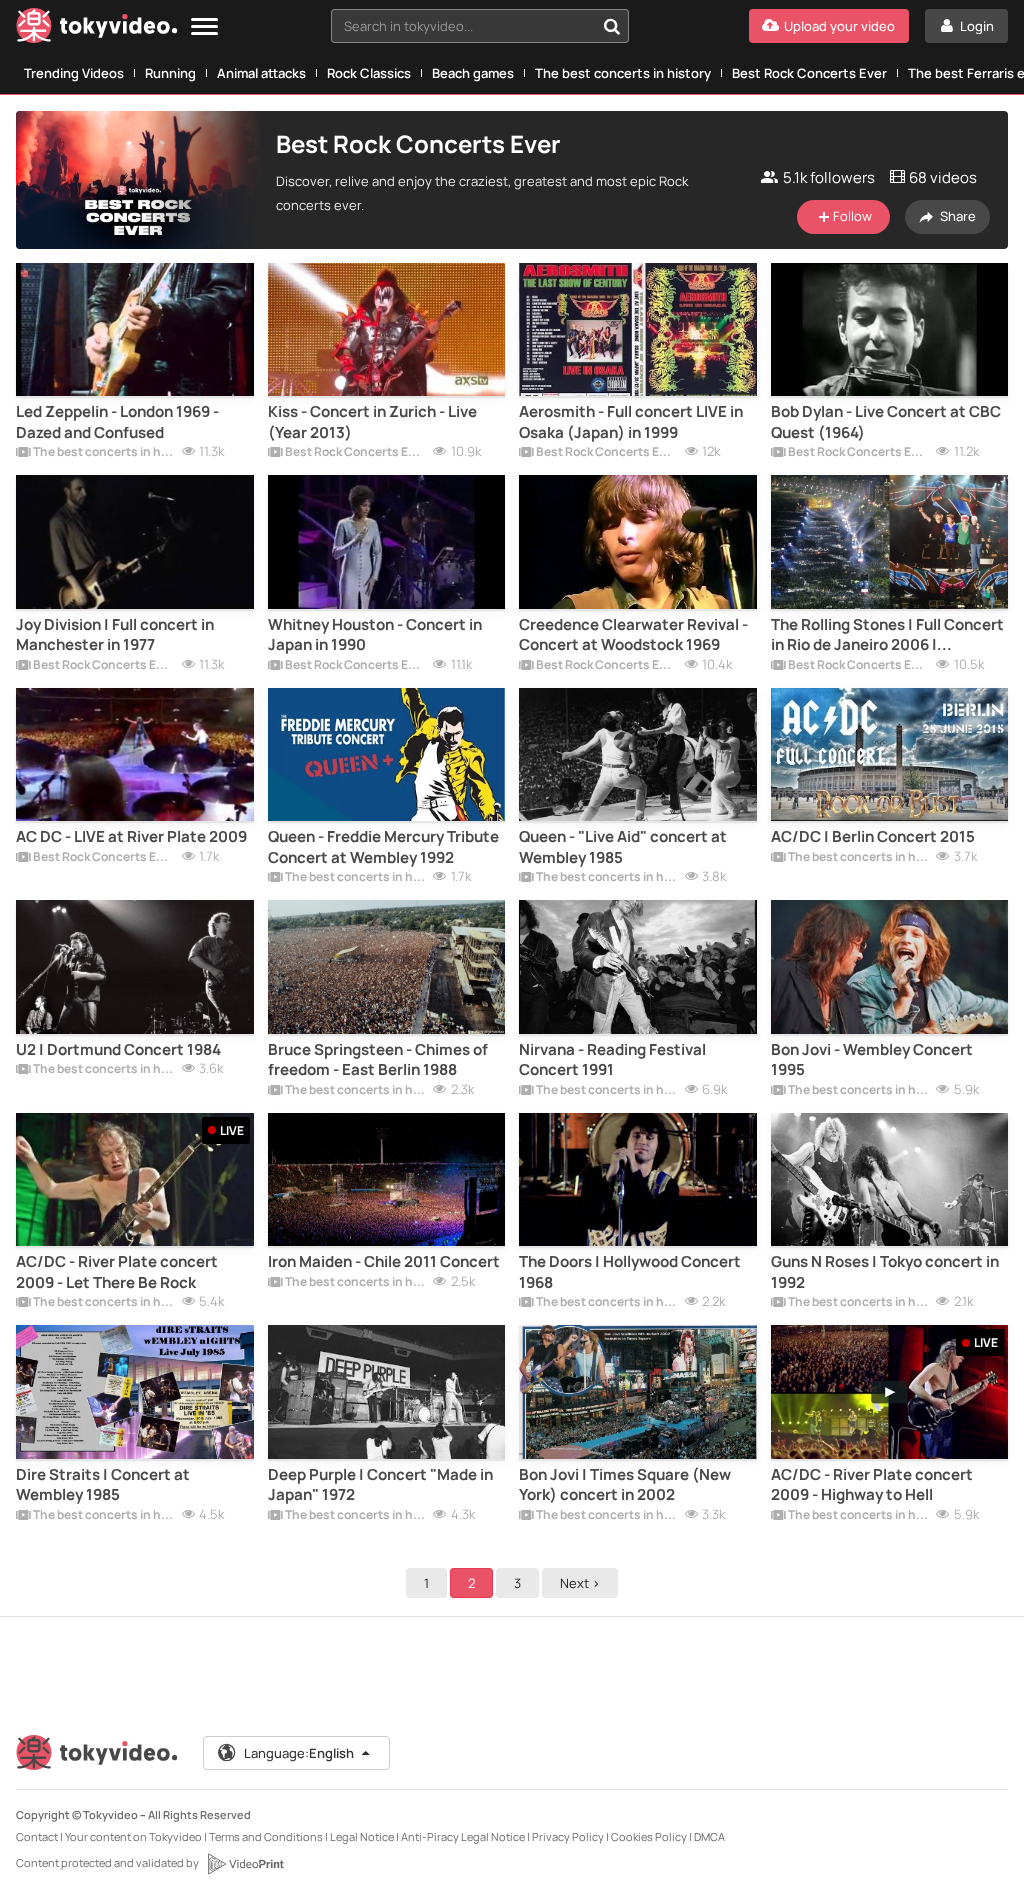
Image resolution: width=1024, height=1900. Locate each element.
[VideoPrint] (245, 1864)
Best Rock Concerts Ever (809, 73)
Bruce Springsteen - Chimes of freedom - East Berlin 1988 (378, 1060)
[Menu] (204, 27)
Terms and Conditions (266, 1836)
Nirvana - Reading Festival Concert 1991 (612, 1060)
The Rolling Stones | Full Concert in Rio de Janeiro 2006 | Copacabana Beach (887, 635)
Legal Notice (362, 1836)
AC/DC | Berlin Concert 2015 (873, 837)
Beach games (473, 73)
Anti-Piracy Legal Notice (463, 1836)
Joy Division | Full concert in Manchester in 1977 (115, 635)
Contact (37, 1836)
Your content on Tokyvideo (133, 1836)
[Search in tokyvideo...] (612, 26)
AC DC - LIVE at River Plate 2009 (131, 837)
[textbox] (463, 26)
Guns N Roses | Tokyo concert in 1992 (885, 1272)
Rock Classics (369, 73)
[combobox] (480, 26)
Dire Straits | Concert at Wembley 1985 (103, 1485)
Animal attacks (261, 73)
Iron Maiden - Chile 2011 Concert (384, 1262)
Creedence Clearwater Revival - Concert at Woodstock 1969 (633, 635)
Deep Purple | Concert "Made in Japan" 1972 (380, 1485)
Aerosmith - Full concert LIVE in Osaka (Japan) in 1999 (631, 422)
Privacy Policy (568, 1836)
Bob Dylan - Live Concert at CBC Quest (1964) (886, 422)
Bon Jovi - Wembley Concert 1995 (872, 1060)
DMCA (709, 1836)
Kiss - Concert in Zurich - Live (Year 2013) (372, 422)
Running (170, 73)
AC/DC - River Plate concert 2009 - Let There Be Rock (117, 1272)
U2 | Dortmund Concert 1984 (118, 1050)
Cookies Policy (649, 1836)
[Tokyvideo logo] (97, 29)
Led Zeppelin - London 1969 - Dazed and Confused (117, 422)
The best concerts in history (623, 73)
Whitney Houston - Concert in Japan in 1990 (375, 635)
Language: (299, 1753)
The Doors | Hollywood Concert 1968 (630, 1272)
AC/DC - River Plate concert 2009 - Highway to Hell (872, 1485)
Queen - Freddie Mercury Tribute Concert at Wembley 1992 (383, 847)
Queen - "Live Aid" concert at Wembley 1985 (623, 847)
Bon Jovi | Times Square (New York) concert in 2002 (625, 1485)
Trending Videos (74, 73)
